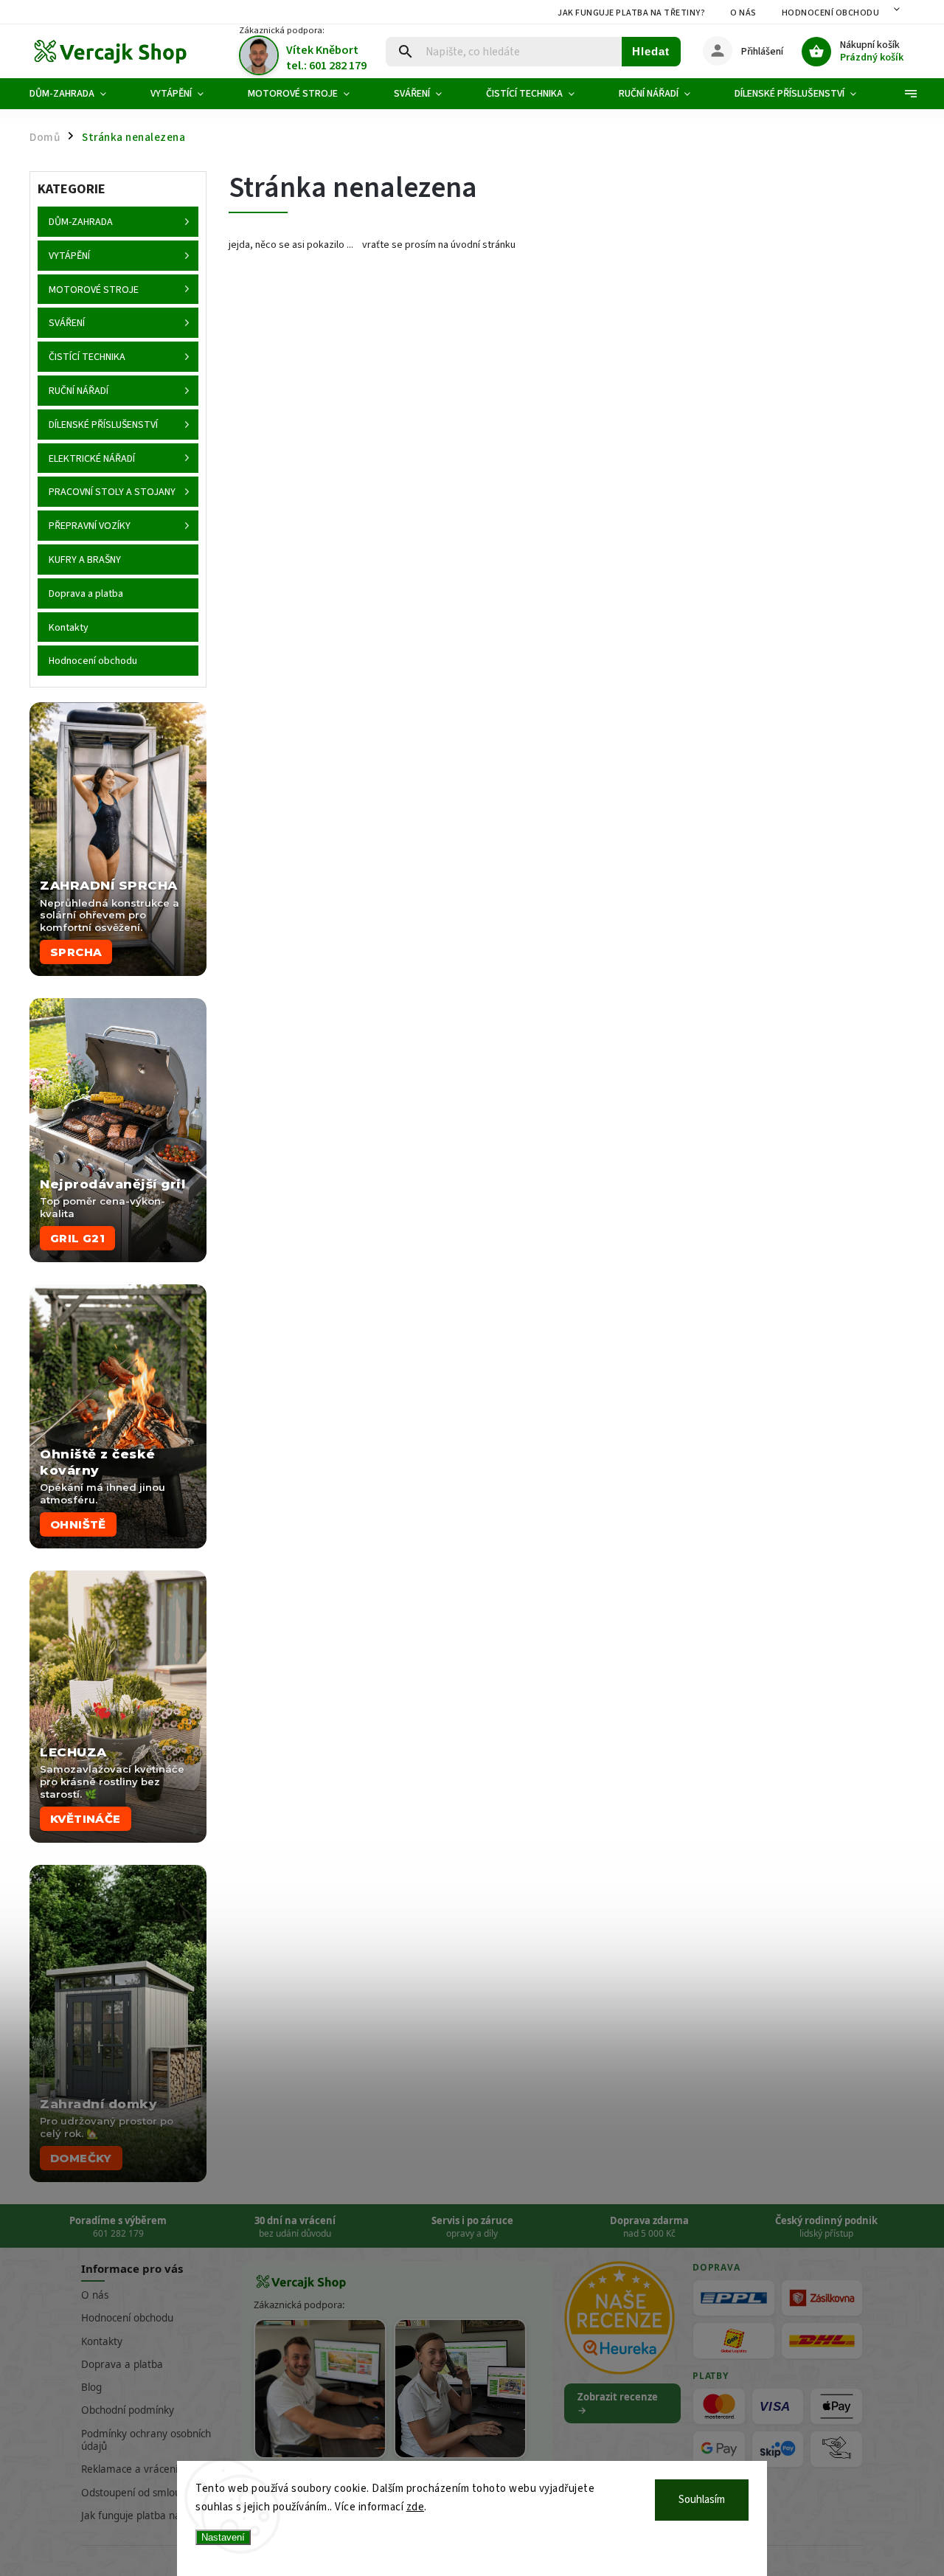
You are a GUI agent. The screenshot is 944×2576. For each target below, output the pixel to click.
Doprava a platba (122, 2364)
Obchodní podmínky (128, 2410)
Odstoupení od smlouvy (136, 2493)
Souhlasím (702, 2500)
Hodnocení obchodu (831, 13)
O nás (743, 13)
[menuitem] (79, 94)
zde (416, 2507)
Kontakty (102, 2341)
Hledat (651, 51)
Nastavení (223, 2537)
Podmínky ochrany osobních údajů (146, 2440)
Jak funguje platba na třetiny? (631, 13)
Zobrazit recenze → (618, 2403)
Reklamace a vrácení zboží (142, 2469)
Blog (91, 2387)
